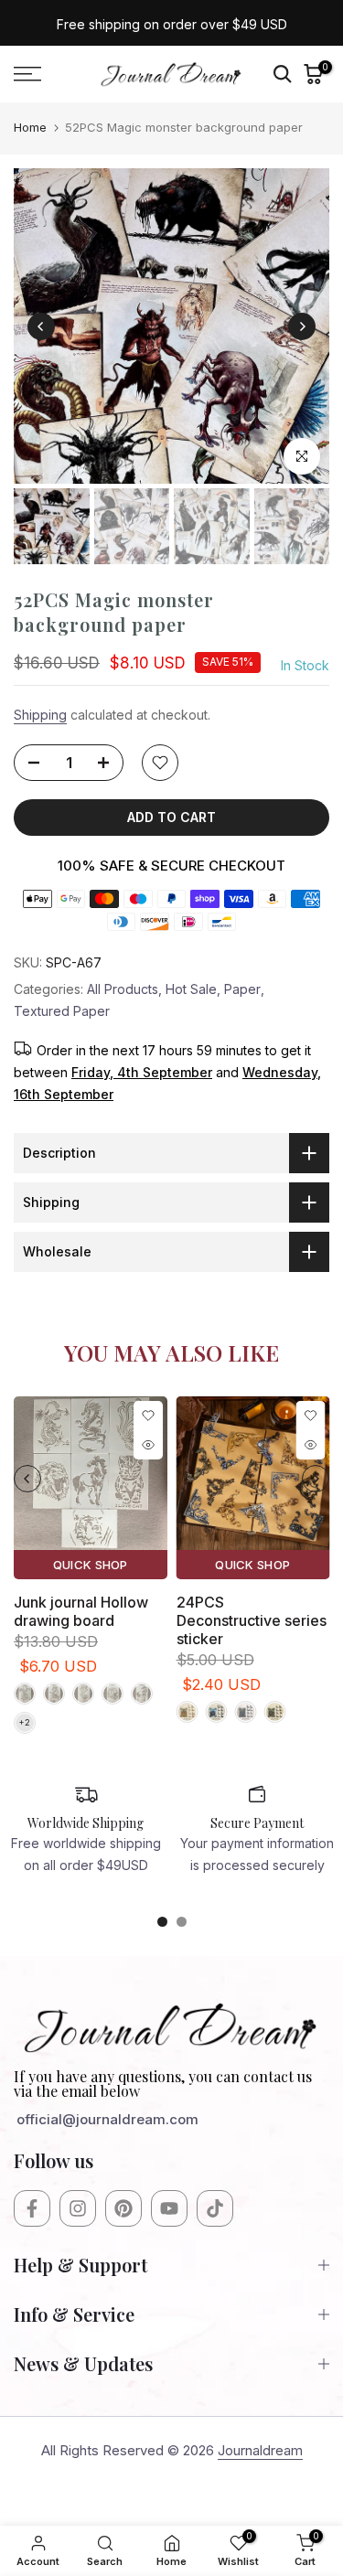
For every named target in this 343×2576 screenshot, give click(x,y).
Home (30, 127)
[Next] (302, 326)
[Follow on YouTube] (169, 2208)
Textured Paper (62, 1011)
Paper (242, 989)
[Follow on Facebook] (32, 2208)
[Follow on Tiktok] (215, 2208)
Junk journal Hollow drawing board (81, 1610)
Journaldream (260, 2450)
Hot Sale (191, 989)
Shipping (40, 715)
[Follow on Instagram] (78, 2208)
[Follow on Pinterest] (123, 2208)
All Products (123, 989)
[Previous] (41, 326)
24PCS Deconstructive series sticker (252, 1619)
